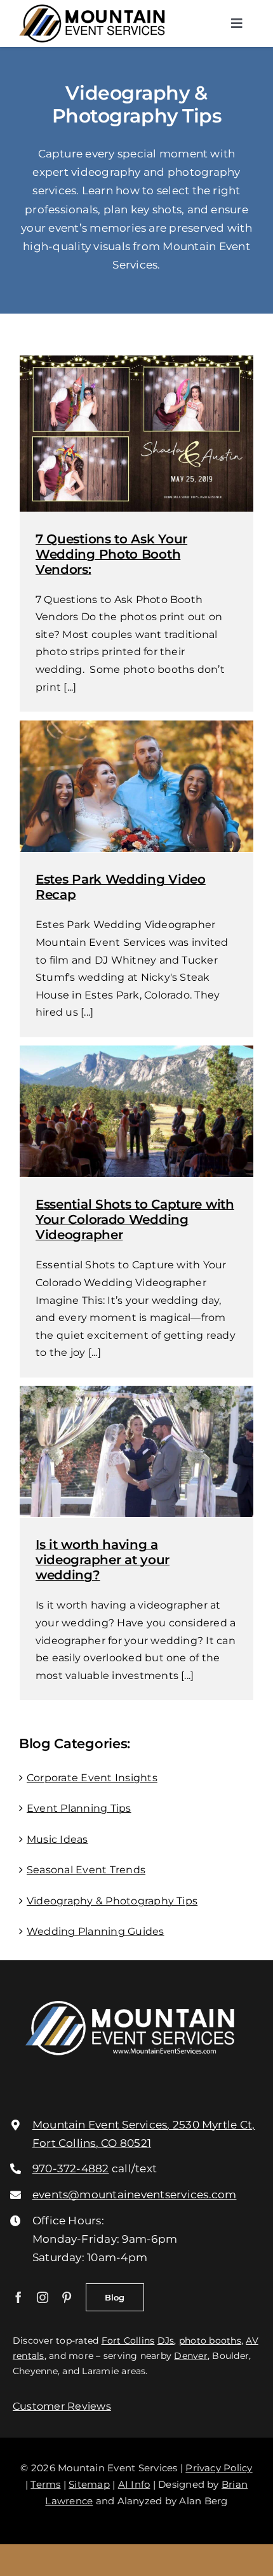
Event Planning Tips (79, 1808)
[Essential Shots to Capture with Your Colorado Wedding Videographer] (136, 1111)
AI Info (134, 2484)
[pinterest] (67, 2297)
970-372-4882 (71, 2168)
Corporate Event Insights (92, 1778)
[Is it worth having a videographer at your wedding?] (136, 1451)
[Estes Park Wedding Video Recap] (136, 786)
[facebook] (18, 2297)
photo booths (210, 2340)
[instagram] (43, 2297)
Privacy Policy (219, 2468)
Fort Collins (128, 2340)
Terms (45, 2484)
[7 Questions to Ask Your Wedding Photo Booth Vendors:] (136, 433)
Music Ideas (57, 1839)
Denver (190, 2356)
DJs (166, 2340)
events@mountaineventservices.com (135, 2194)
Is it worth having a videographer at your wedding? (103, 1560)
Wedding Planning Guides (96, 1931)
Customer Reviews (62, 2406)
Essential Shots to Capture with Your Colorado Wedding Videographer (135, 1219)
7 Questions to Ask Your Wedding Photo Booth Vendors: (111, 554)
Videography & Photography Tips (112, 1901)
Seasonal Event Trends (86, 1870)
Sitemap (89, 2484)
